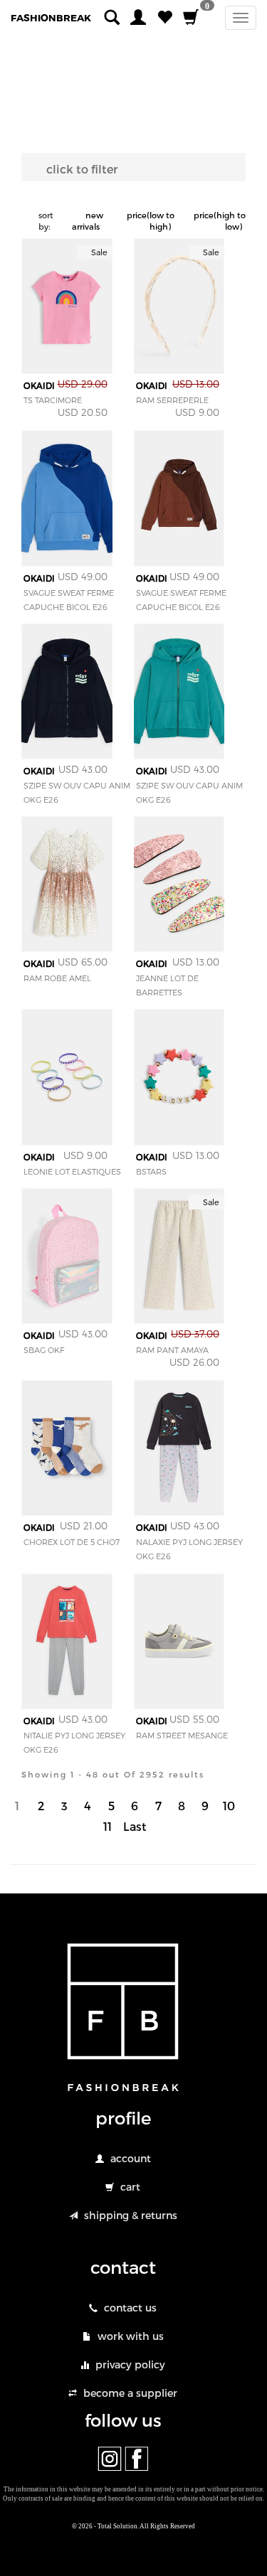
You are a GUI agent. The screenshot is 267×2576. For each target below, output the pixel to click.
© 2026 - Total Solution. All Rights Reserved (133, 2526)
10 (229, 1806)
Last (135, 1826)
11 (108, 1826)
